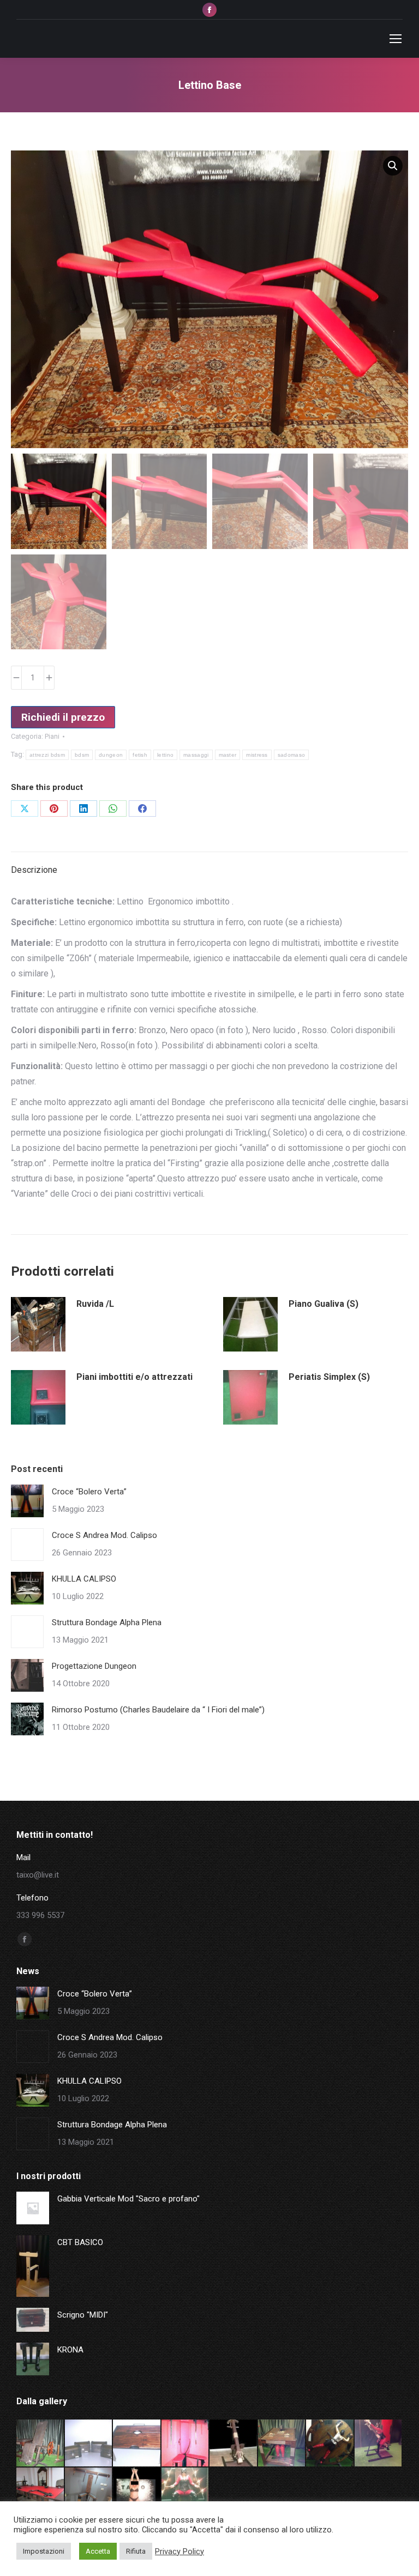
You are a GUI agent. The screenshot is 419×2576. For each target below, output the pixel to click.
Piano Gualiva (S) (324, 1304)
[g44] (330, 2444)
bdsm (82, 755)
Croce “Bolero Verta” (89, 1492)
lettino (165, 755)
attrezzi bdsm (47, 755)
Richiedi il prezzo (63, 717)
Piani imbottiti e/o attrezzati (134, 1377)
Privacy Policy (179, 2551)
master (228, 755)
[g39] (186, 2492)
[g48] (137, 2444)
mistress (257, 755)
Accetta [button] (98, 2551)
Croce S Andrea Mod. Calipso (104, 1535)
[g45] (282, 2444)
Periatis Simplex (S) (329, 1377)
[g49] (89, 2444)
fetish (140, 755)
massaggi (196, 755)
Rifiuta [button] (136, 2551)
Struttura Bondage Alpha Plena (107, 1622)
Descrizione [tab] (34, 870)
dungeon (111, 755)
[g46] (234, 2444)
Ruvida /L (95, 1304)
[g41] (89, 2492)
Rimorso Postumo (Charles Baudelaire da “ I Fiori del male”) (158, 1710)
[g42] (41, 2492)
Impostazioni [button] (44, 2551)
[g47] (186, 2444)
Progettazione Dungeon (94, 1666)
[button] (393, 166)
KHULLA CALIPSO (84, 1579)
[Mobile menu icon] (396, 39)
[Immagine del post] (27, 1501)
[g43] (379, 2444)
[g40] (137, 2492)
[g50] (41, 2444)
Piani (52, 736)
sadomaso (291, 755)
